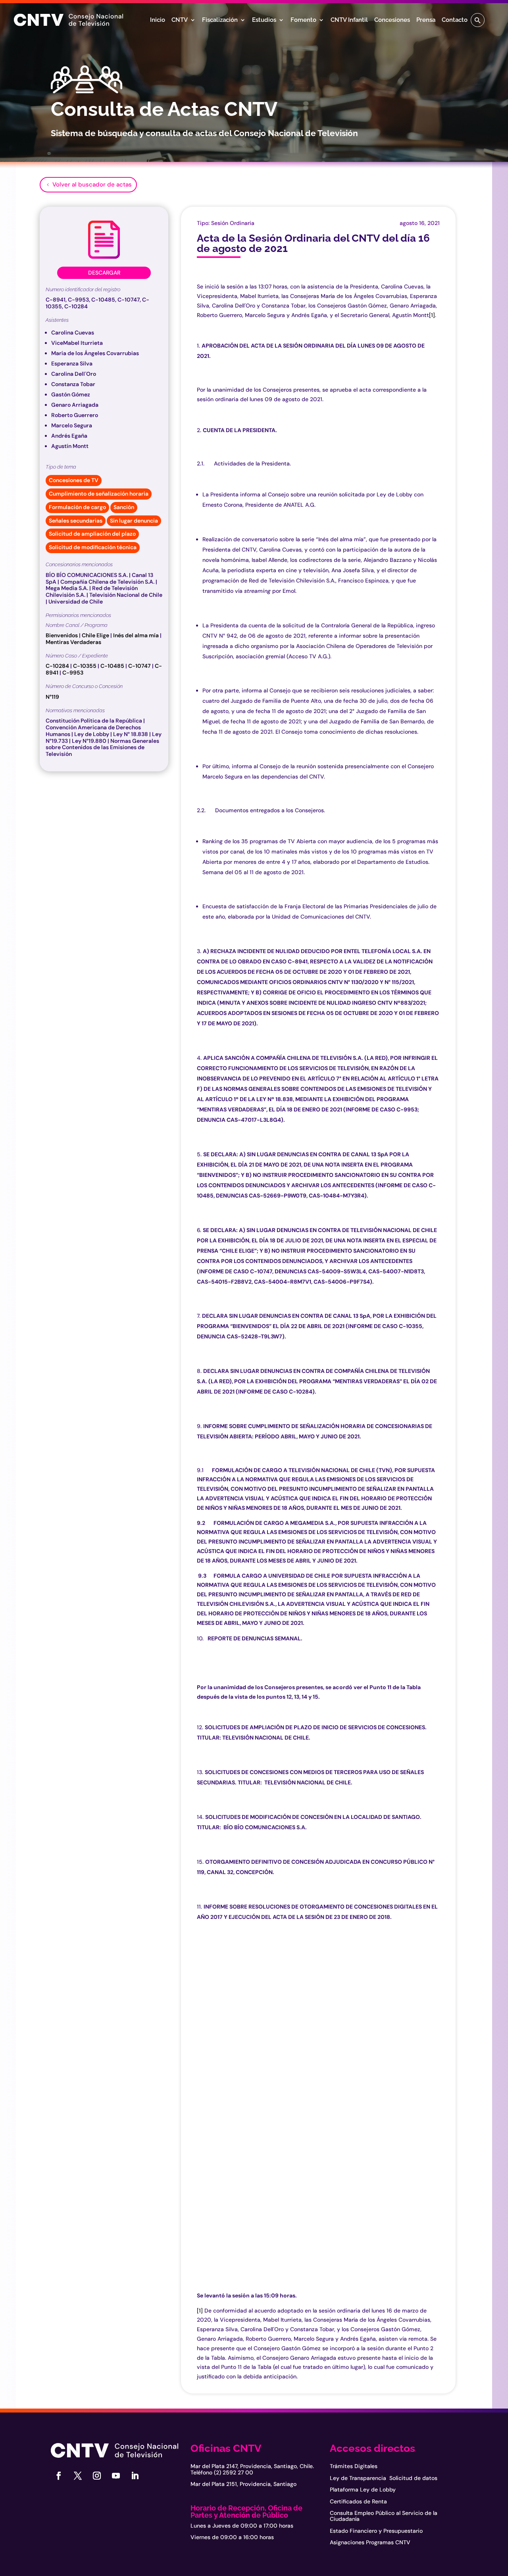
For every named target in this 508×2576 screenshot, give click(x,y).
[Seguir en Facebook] (59, 2476)
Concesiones (392, 20)
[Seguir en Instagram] (97, 2476)
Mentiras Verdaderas (73, 642)
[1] (432, 315)
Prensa (426, 20)
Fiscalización (220, 20)
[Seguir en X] (78, 2476)
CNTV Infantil (349, 20)
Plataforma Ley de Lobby (363, 2489)
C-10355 (85, 666)
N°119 (52, 697)
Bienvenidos (62, 635)
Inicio (158, 20)
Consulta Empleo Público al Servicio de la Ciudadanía (384, 2516)
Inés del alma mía (136, 635)
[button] (478, 20)
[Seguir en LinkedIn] (135, 2476)
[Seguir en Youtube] (116, 2476)
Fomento (303, 20)
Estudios (264, 20)
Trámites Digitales (354, 2466)
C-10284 (57, 666)
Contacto (455, 20)
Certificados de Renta (358, 2501)
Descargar (104, 273)
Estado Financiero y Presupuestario (376, 2531)
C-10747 (140, 666)
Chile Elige (95, 635)
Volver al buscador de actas (92, 185)
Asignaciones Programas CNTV (370, 2542)
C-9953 (73, 673)
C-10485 (112, 666)
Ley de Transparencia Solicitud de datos (384, 2478)
